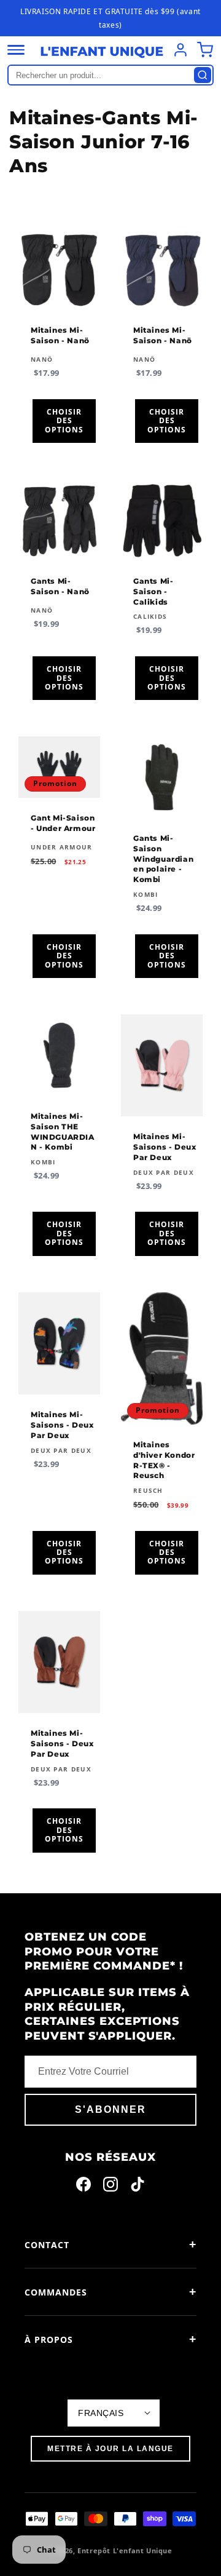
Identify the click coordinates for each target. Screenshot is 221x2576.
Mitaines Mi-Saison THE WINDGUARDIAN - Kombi (63, 1131)
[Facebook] (83, 2187)
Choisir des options (64, 421)
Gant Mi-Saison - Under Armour (63, 823)
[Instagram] (110, 2187)
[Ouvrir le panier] (205, 50)
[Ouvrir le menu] (16, 50)
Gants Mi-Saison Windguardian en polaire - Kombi (163, 859)
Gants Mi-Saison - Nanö (60, 586)
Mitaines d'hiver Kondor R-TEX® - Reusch (164, 1460)
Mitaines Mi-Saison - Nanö (60, 335)
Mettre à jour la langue (110, 2449)
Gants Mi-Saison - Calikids (153, 591)
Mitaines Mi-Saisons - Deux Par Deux (165, 1147)
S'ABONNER (110, 2109)
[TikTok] (138, 2187)
